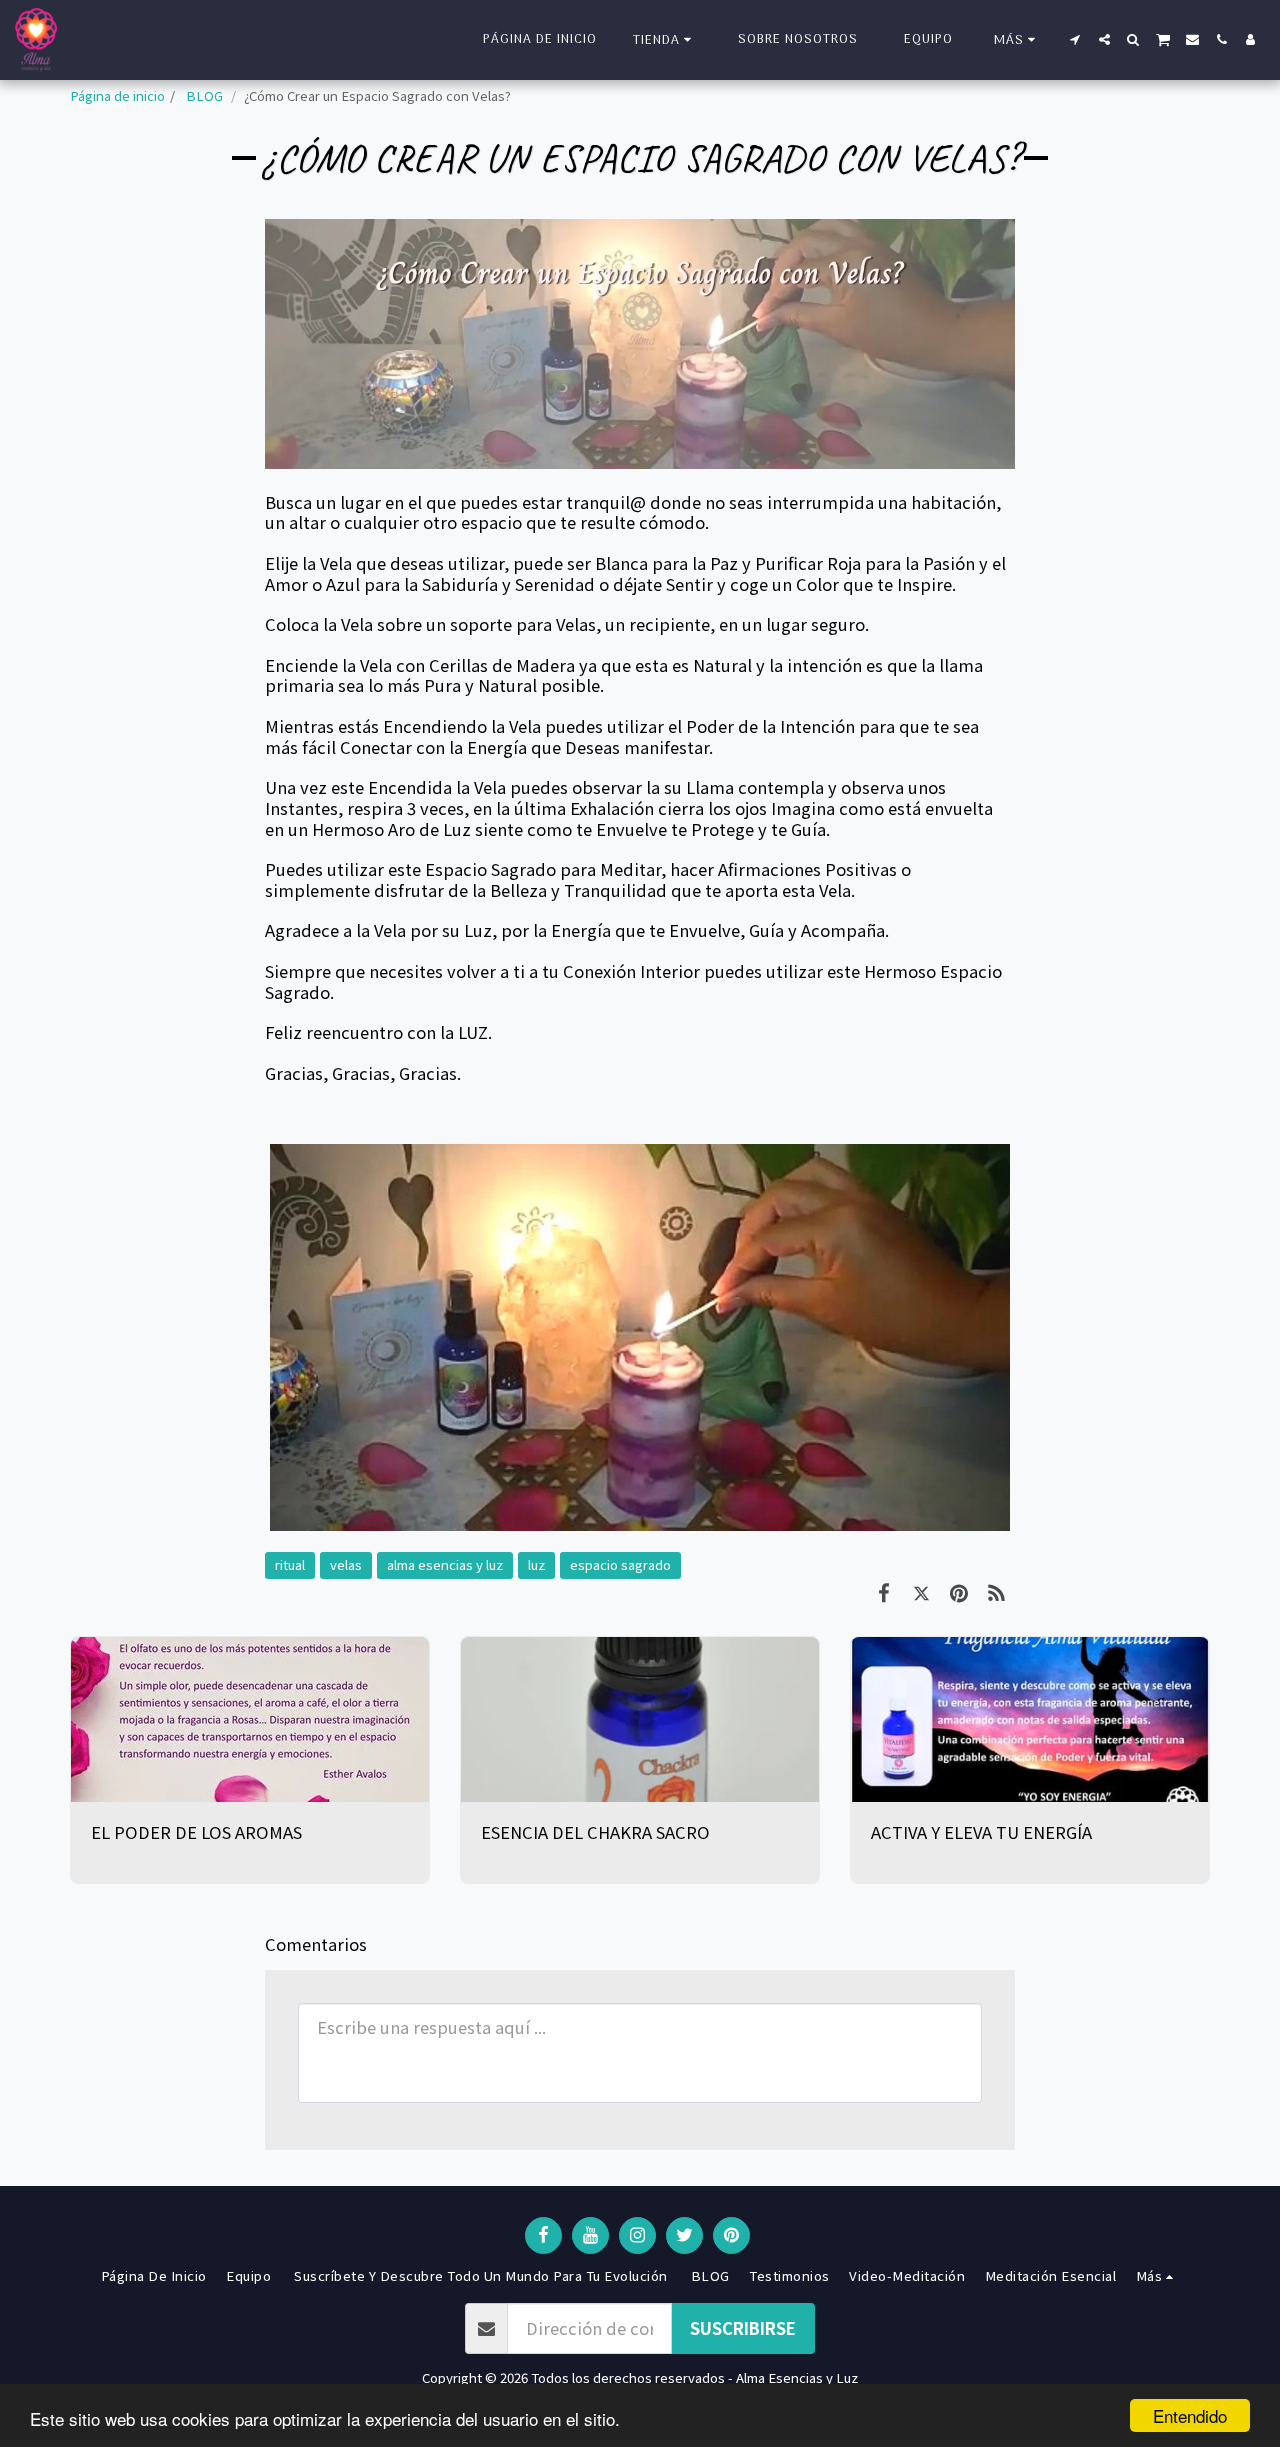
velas (346, 1564)
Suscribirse (743, 2328)
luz (536, 1564)
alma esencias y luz (445, 1564)
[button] (1075, 39)
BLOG (204, 95)
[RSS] (996, 1591)
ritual (290, 1564)
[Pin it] (958, 1591)
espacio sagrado (620, 1564)
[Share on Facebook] (883, 1591)
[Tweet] (921, 1591)
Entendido (1190, 2415)
